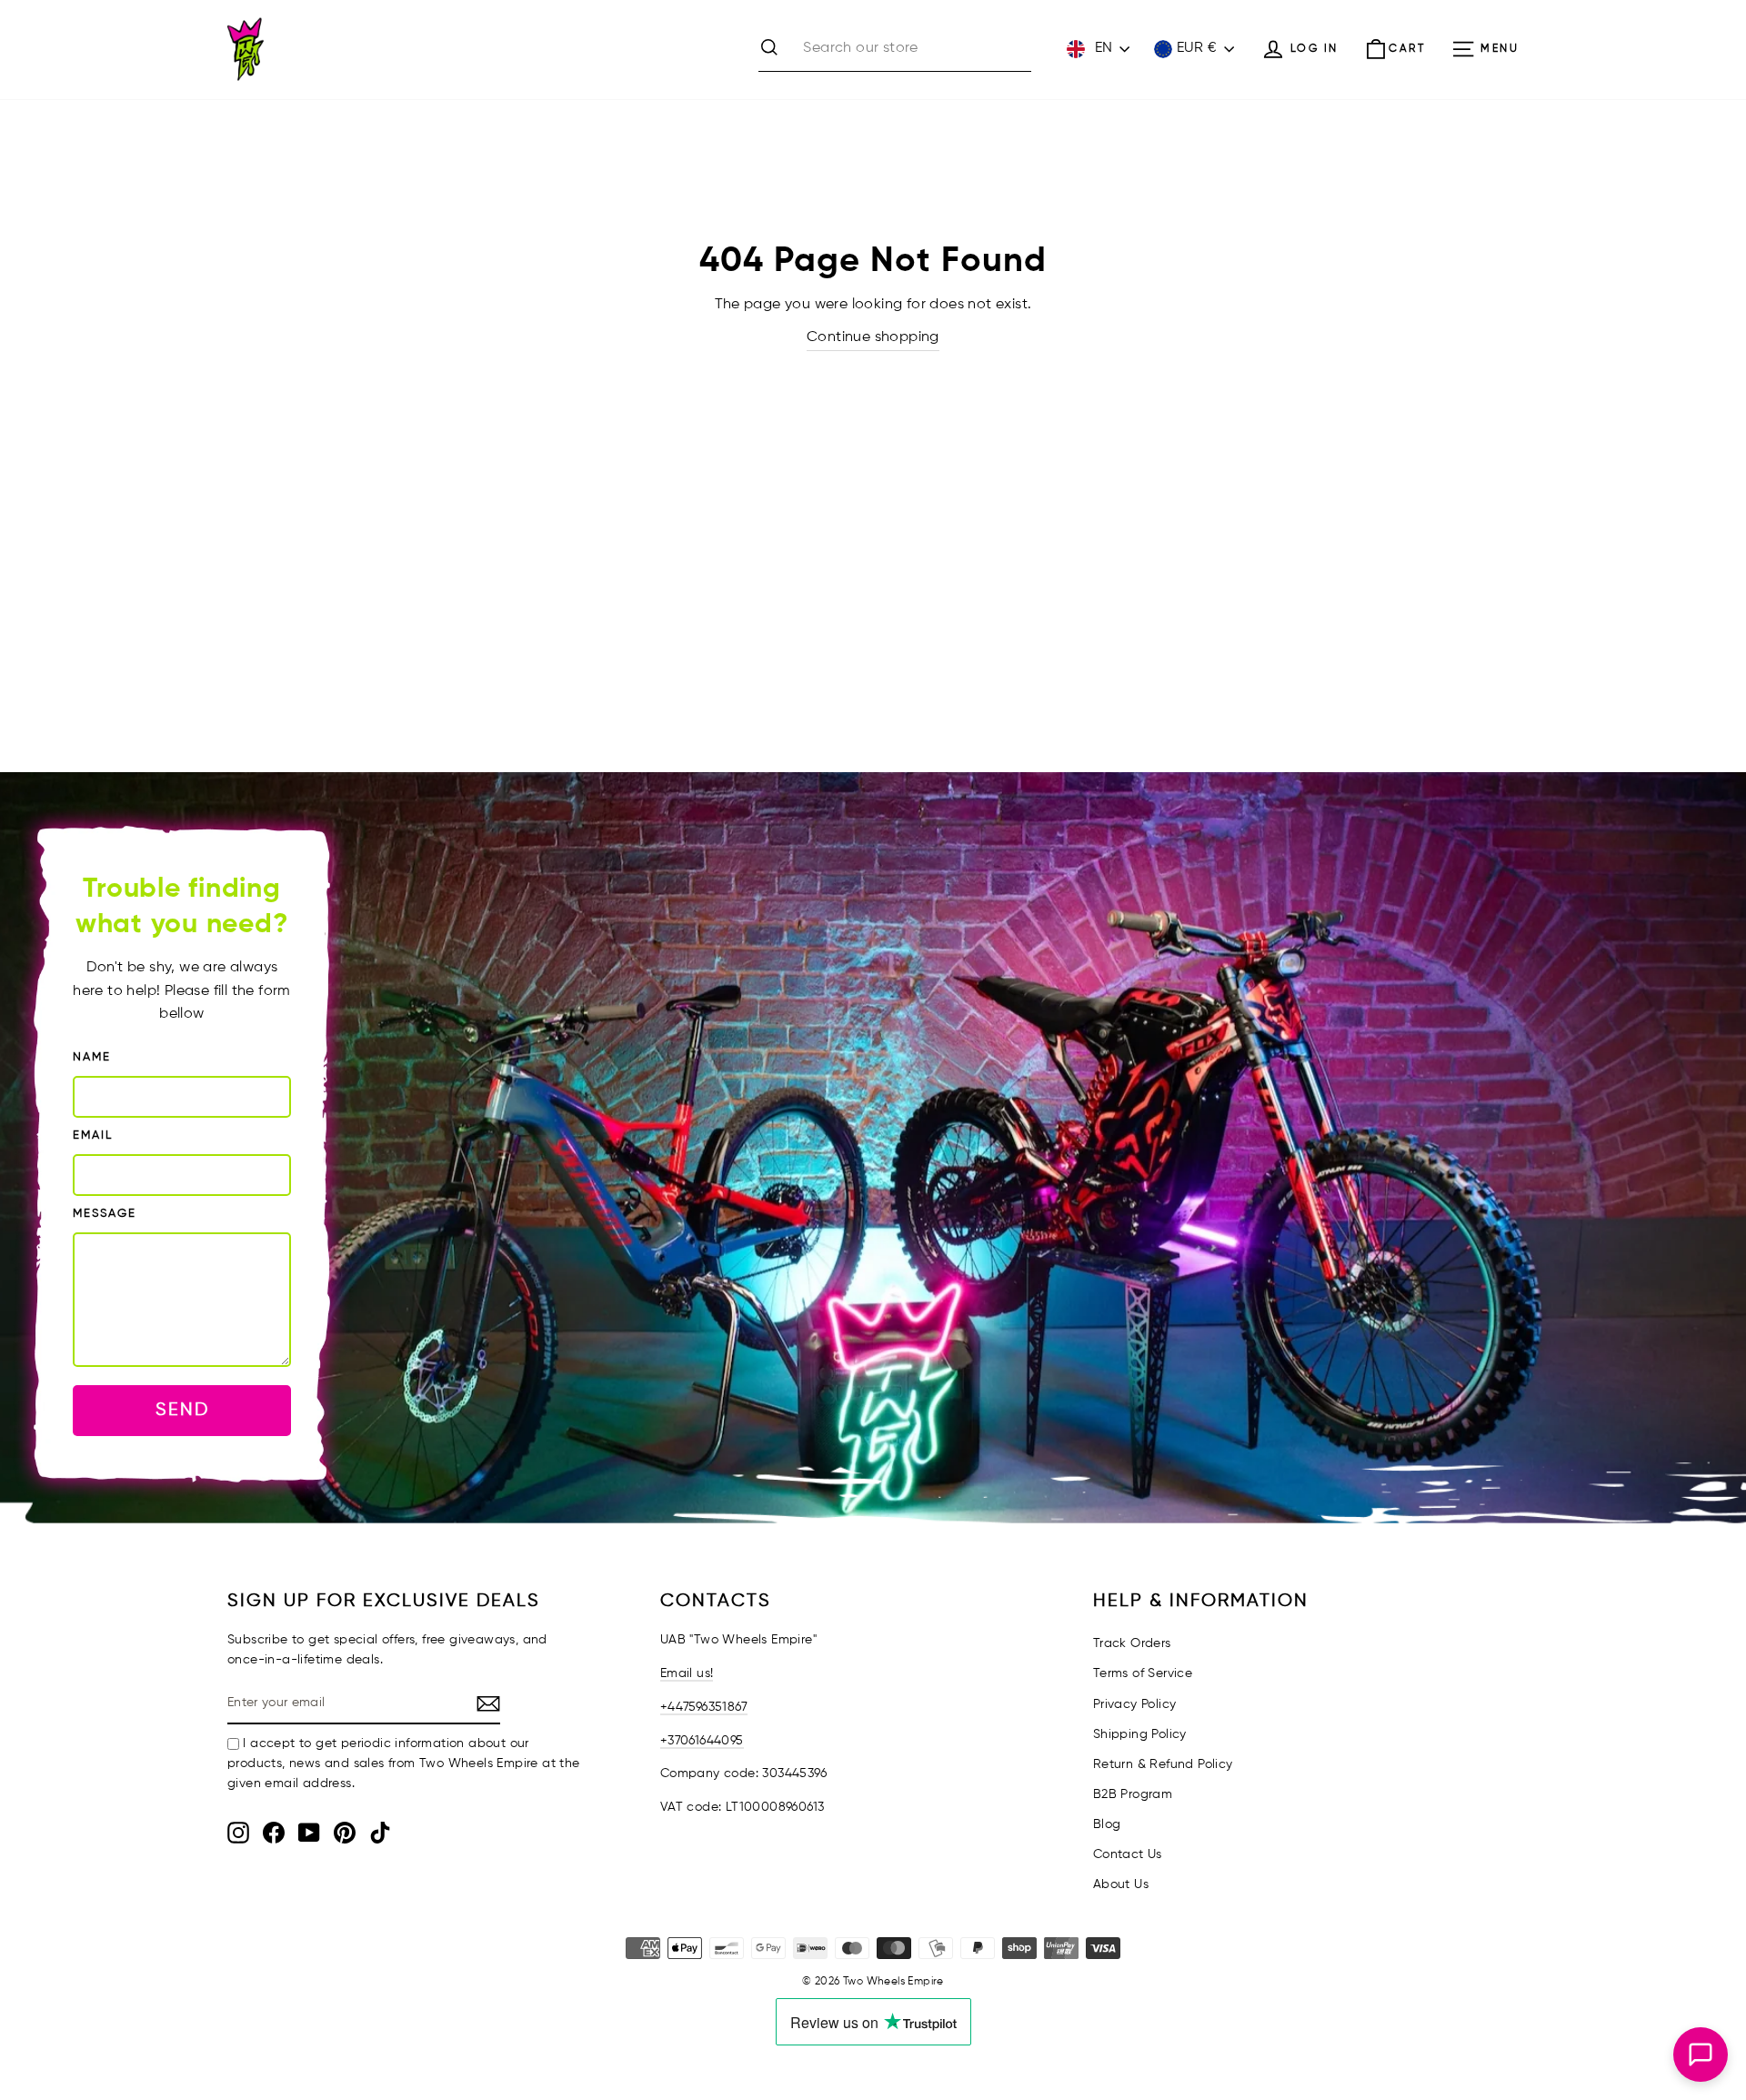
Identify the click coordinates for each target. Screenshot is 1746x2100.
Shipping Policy (1140, 1734)
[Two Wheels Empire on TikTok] (380, 1833)
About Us (1121, 1884)
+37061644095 (702, 1741)
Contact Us (1128, 1854)
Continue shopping (873, 337)
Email (93, 1135)
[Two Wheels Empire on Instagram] (238, 1833)
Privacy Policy (1135, 1704)
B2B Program (1133, 1794)
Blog (1107, 1824)
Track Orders (1132, 1643)
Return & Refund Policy (1163, 1764)
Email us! (687, 1673)
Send (182, 1410)
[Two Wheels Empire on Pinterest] (345, 1833)
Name (92, 1057)
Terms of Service (1143, 1673)
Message (105, 1214)
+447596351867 (704, 1707)
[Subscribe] (488, 1704)
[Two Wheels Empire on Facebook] (274, 1833)
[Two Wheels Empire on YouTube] (309, 1833)
